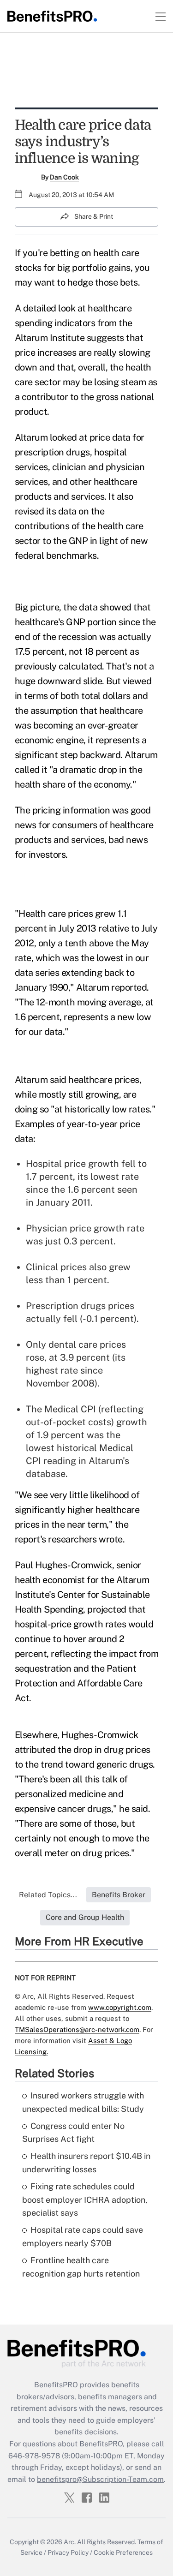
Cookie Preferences (123, 2552)
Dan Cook (64, 177)
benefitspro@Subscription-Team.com (100, 2479)
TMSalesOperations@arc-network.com (77, 2029)
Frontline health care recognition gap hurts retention (81, 2267)
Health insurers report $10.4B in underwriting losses (86, 2163)
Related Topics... (48, 1895)
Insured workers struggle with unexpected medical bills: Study (83, 2102)
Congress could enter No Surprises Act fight (73, 2133)
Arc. (70, 2542)
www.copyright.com (120, 2007)
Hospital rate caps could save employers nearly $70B (83, 2236)
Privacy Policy (68, 2552)
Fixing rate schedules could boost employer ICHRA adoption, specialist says (85, 2200)
